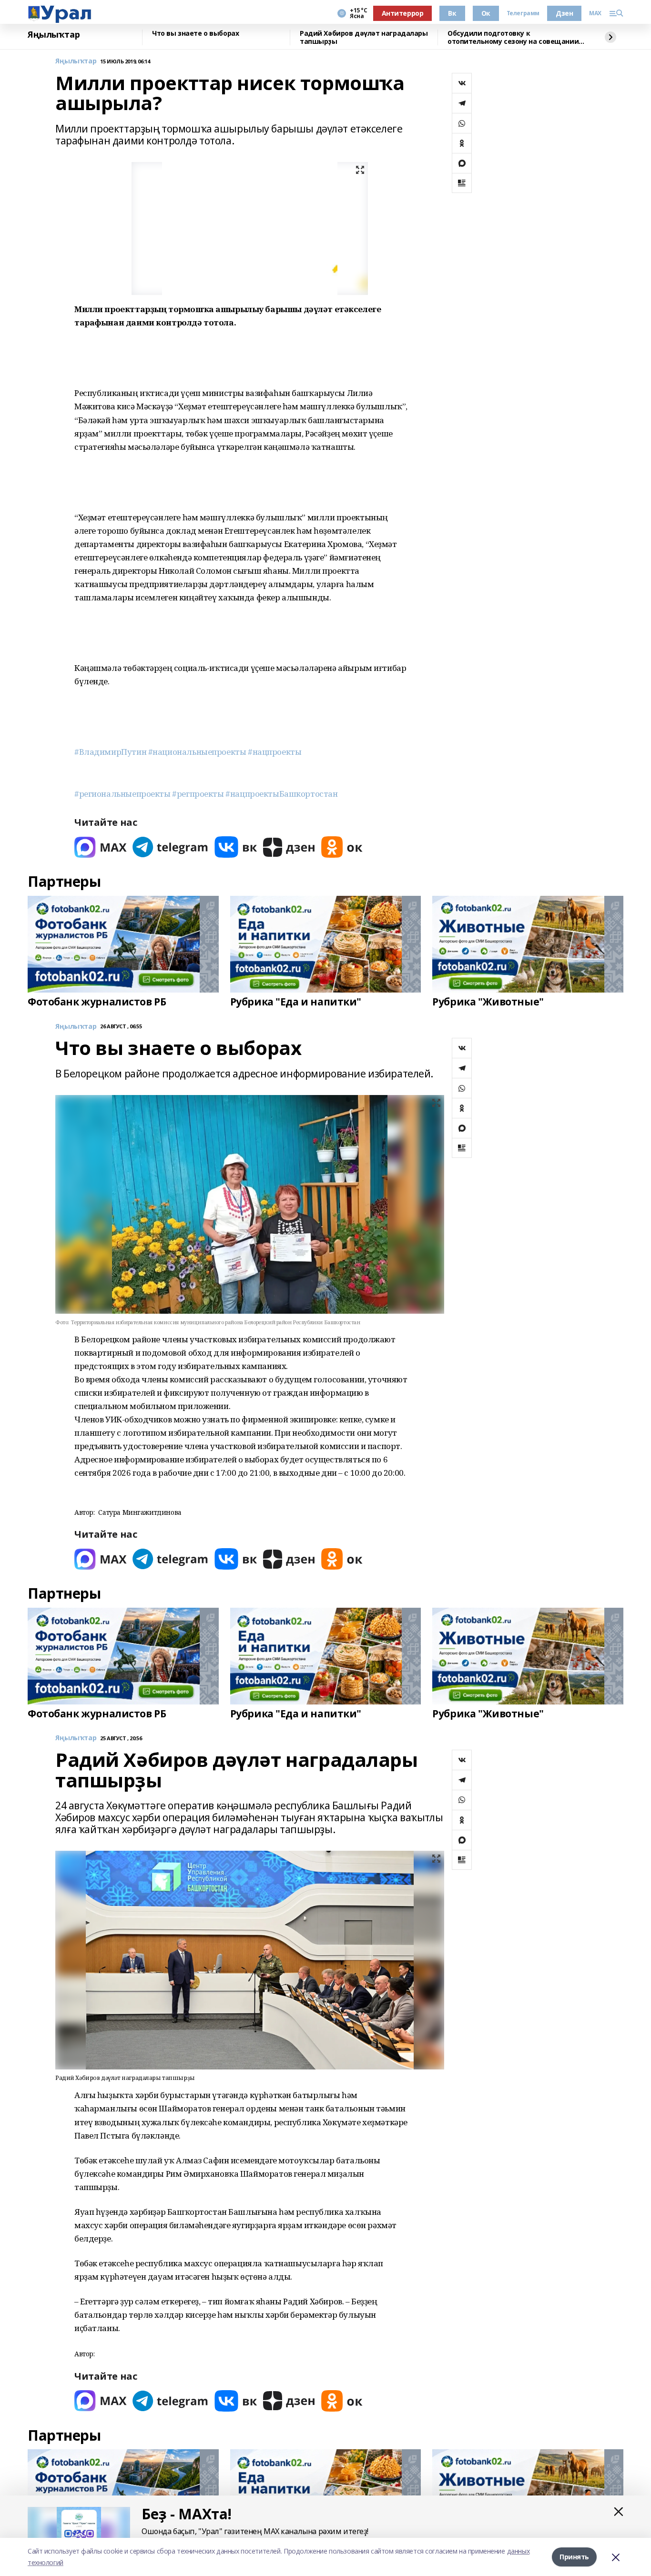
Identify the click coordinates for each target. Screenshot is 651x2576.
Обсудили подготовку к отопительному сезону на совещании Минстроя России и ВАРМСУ (513, 37)
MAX (595, 13)
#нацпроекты (275, 752)
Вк (452, 13)
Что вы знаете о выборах (195, 34)
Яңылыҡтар (54, 35)
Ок (486, 13)
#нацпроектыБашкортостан (281, 794)
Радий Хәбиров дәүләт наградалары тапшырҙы (364, 37)
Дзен (564, 13)
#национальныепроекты (197, 752)
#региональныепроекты (122, 794)
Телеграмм (523, 13)
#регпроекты (198, 794)
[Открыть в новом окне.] (101, 847)
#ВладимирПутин (110, 752)
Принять (574, 2557)
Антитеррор (403, 13)
